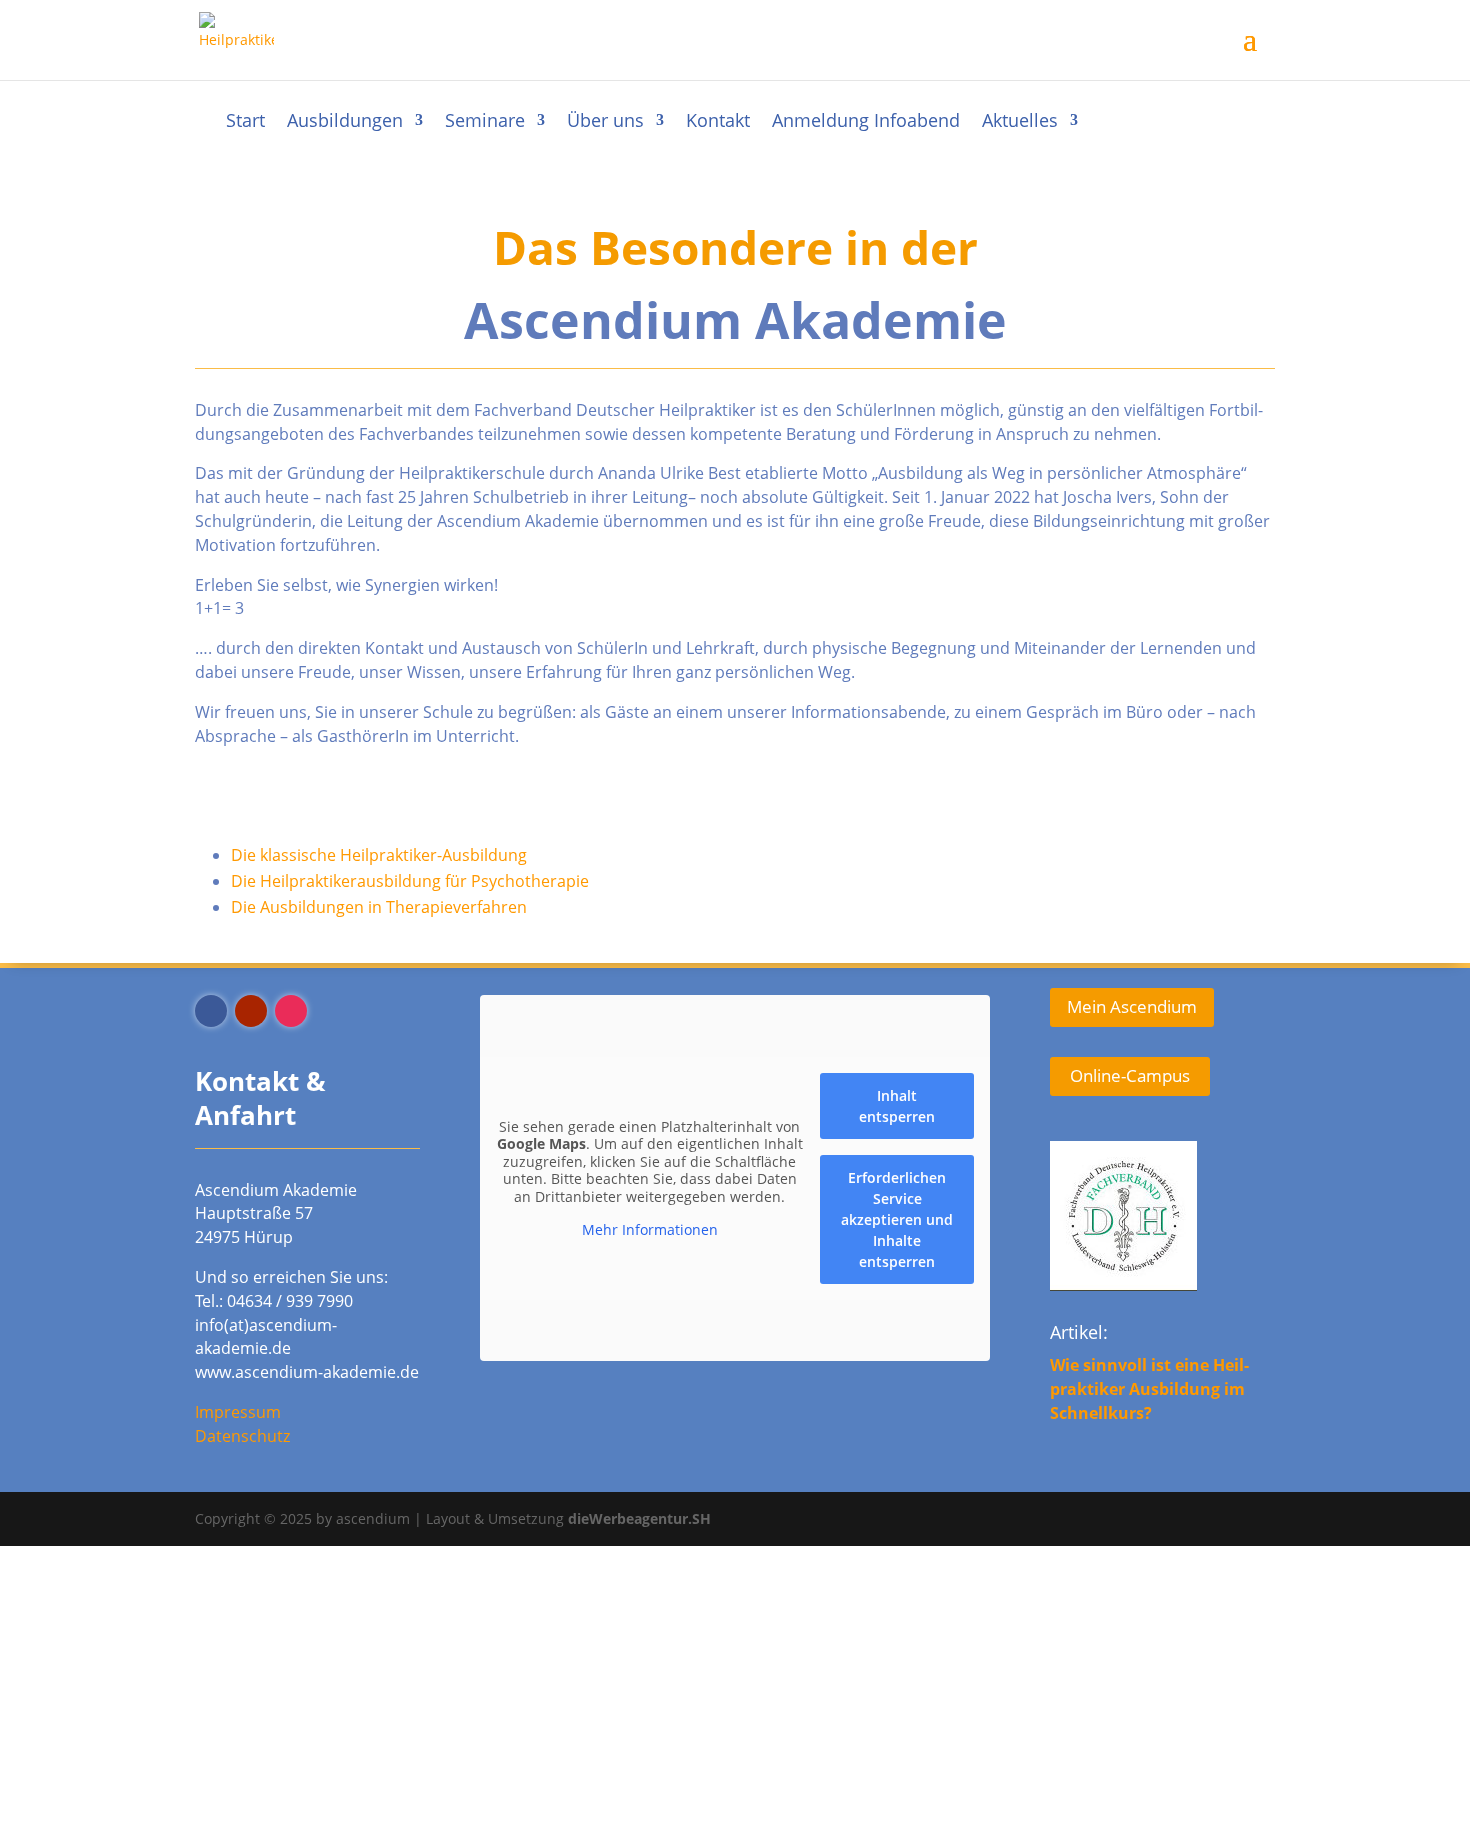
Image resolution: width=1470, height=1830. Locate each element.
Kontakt (718, 122)
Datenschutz (242, 1436)
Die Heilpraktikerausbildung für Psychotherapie (410, 881)
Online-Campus (1130, 1075)
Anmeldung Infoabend (866, 122)
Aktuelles (1020, 122)
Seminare (485, 122)
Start (245, 122)
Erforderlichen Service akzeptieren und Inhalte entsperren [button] (897, 1219)
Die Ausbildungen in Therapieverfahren (379, 907)
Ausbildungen (345, 122)
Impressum (238, 1412)
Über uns (605, 122)
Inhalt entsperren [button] (897, 1106)
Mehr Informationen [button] (650, 1230)
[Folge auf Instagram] (291, 1011)
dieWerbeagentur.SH (639, 1518)
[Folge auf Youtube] (251, 1011)
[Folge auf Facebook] (211, 1011)
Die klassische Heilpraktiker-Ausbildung (379, 855)
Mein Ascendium (1132, 1006)
